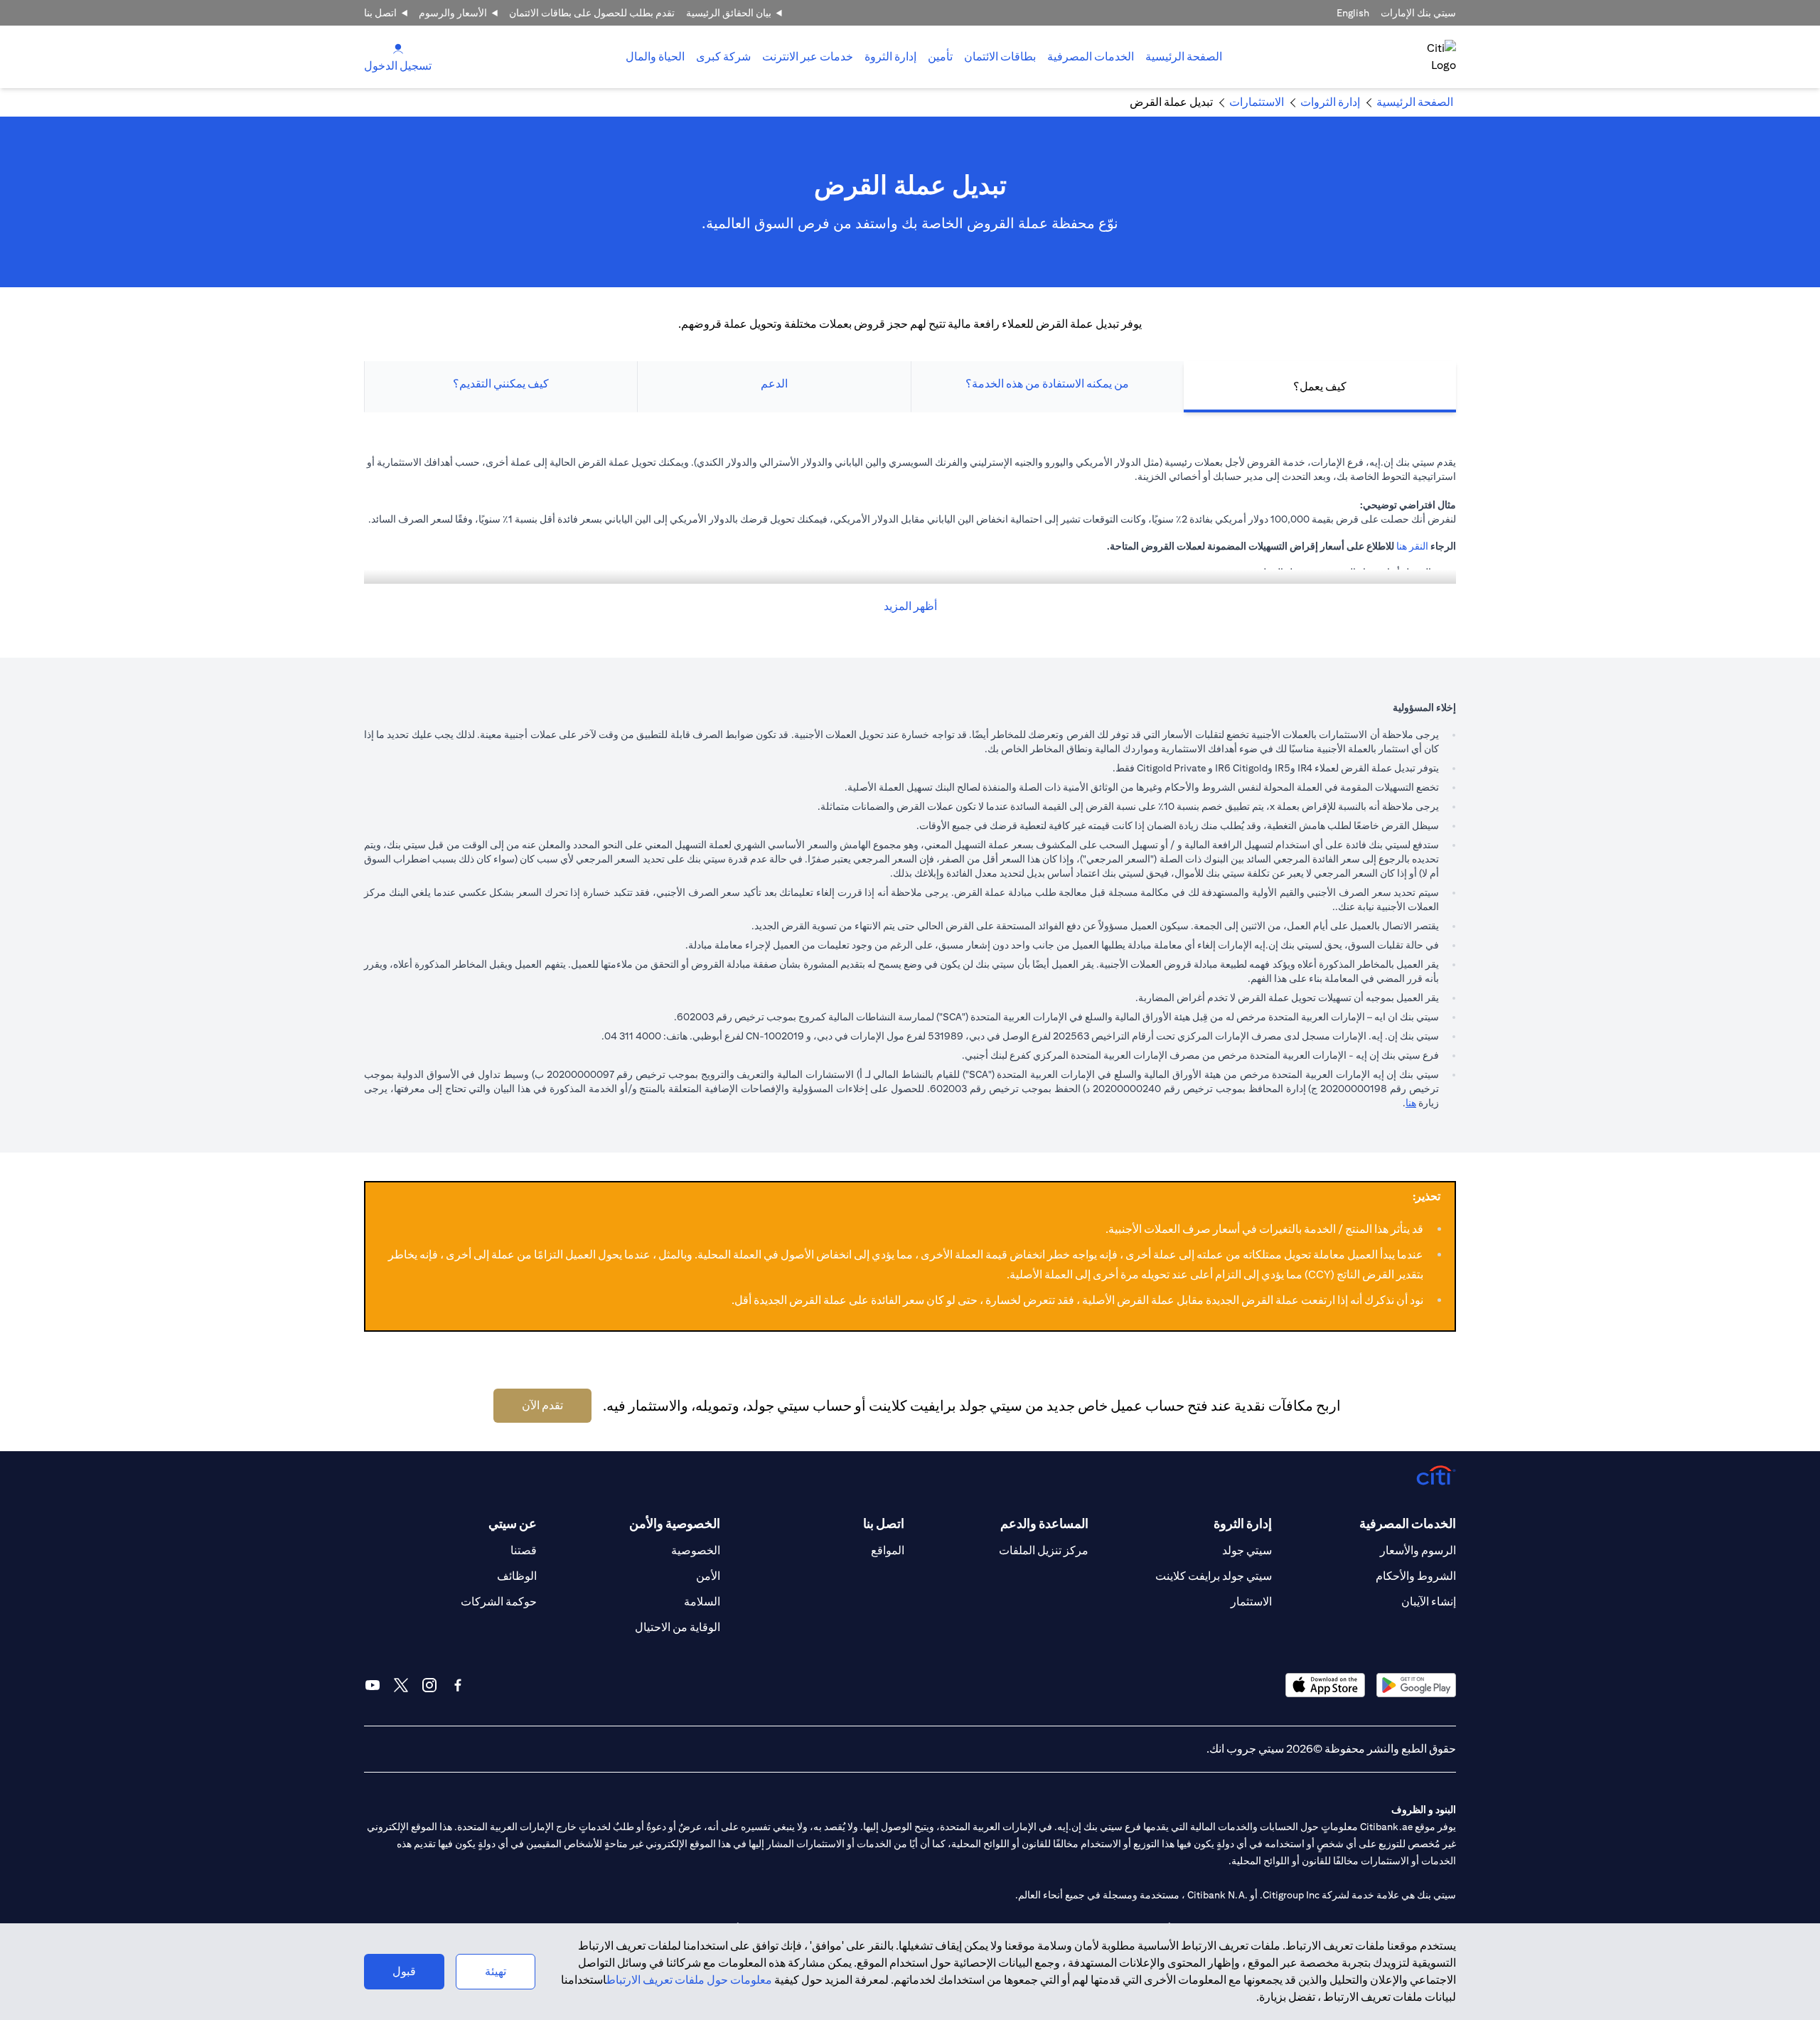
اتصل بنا (380, 13)
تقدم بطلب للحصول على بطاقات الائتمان (592, 13)
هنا (1411, 1103)
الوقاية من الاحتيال (678, 1627)
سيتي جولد (1247, 1550)
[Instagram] (429, 1685)
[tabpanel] (910, 535)
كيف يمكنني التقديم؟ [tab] (501, 384)
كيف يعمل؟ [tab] (1320, 386)
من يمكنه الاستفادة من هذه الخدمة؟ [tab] (1047, 384)
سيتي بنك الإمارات (1418, 13)
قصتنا (524, 1550)
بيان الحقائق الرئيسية (729, 13)
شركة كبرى (723, 57)
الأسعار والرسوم (453, 13)
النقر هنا (1412, 546)
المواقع (888, 1550)
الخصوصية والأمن (675, 1523)
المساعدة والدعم (1044, 1523)
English (1353, 13)
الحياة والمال (655, 57)
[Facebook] (458, 1685)
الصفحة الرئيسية (1184, 57)
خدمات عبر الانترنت (808, 57)
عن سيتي (513, 1523)
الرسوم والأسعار (1418, 1550)
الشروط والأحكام (1416, 1576)
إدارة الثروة (890, 57)
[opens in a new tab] (1416, 1685)
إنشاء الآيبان (1429, 1602)
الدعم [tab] (774, 384)
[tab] (1091, 57)
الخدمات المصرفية (1091, 57)
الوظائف (517, 1576)
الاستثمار (1251, 1602)
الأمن (708, 1576)
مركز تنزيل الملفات (1044, 1550)
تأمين (940, 57)
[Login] (398, 48)
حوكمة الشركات (499, 1602)
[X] (401, 1685)
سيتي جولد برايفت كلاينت (1214, 1576)
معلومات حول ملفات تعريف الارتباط (689, 1980)
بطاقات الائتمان (1000, 57)
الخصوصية (696, 1550)
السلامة (702, 1602)
